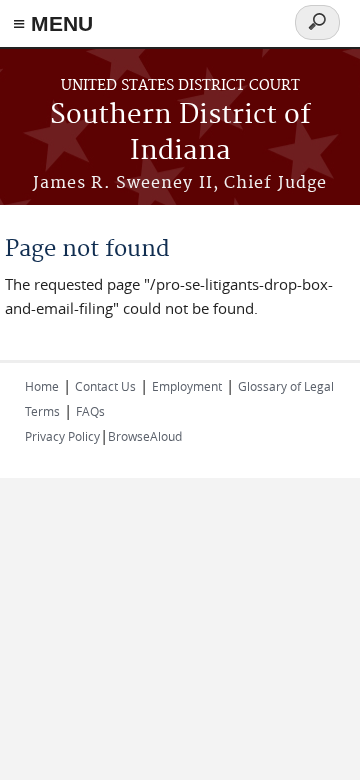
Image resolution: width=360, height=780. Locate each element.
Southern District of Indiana (180, 133)
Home (42, 386)
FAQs (90, 411)
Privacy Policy (62, 436)
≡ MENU (53, 23)
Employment (187, 386)
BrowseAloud (145, 436)
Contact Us (105, 386)
